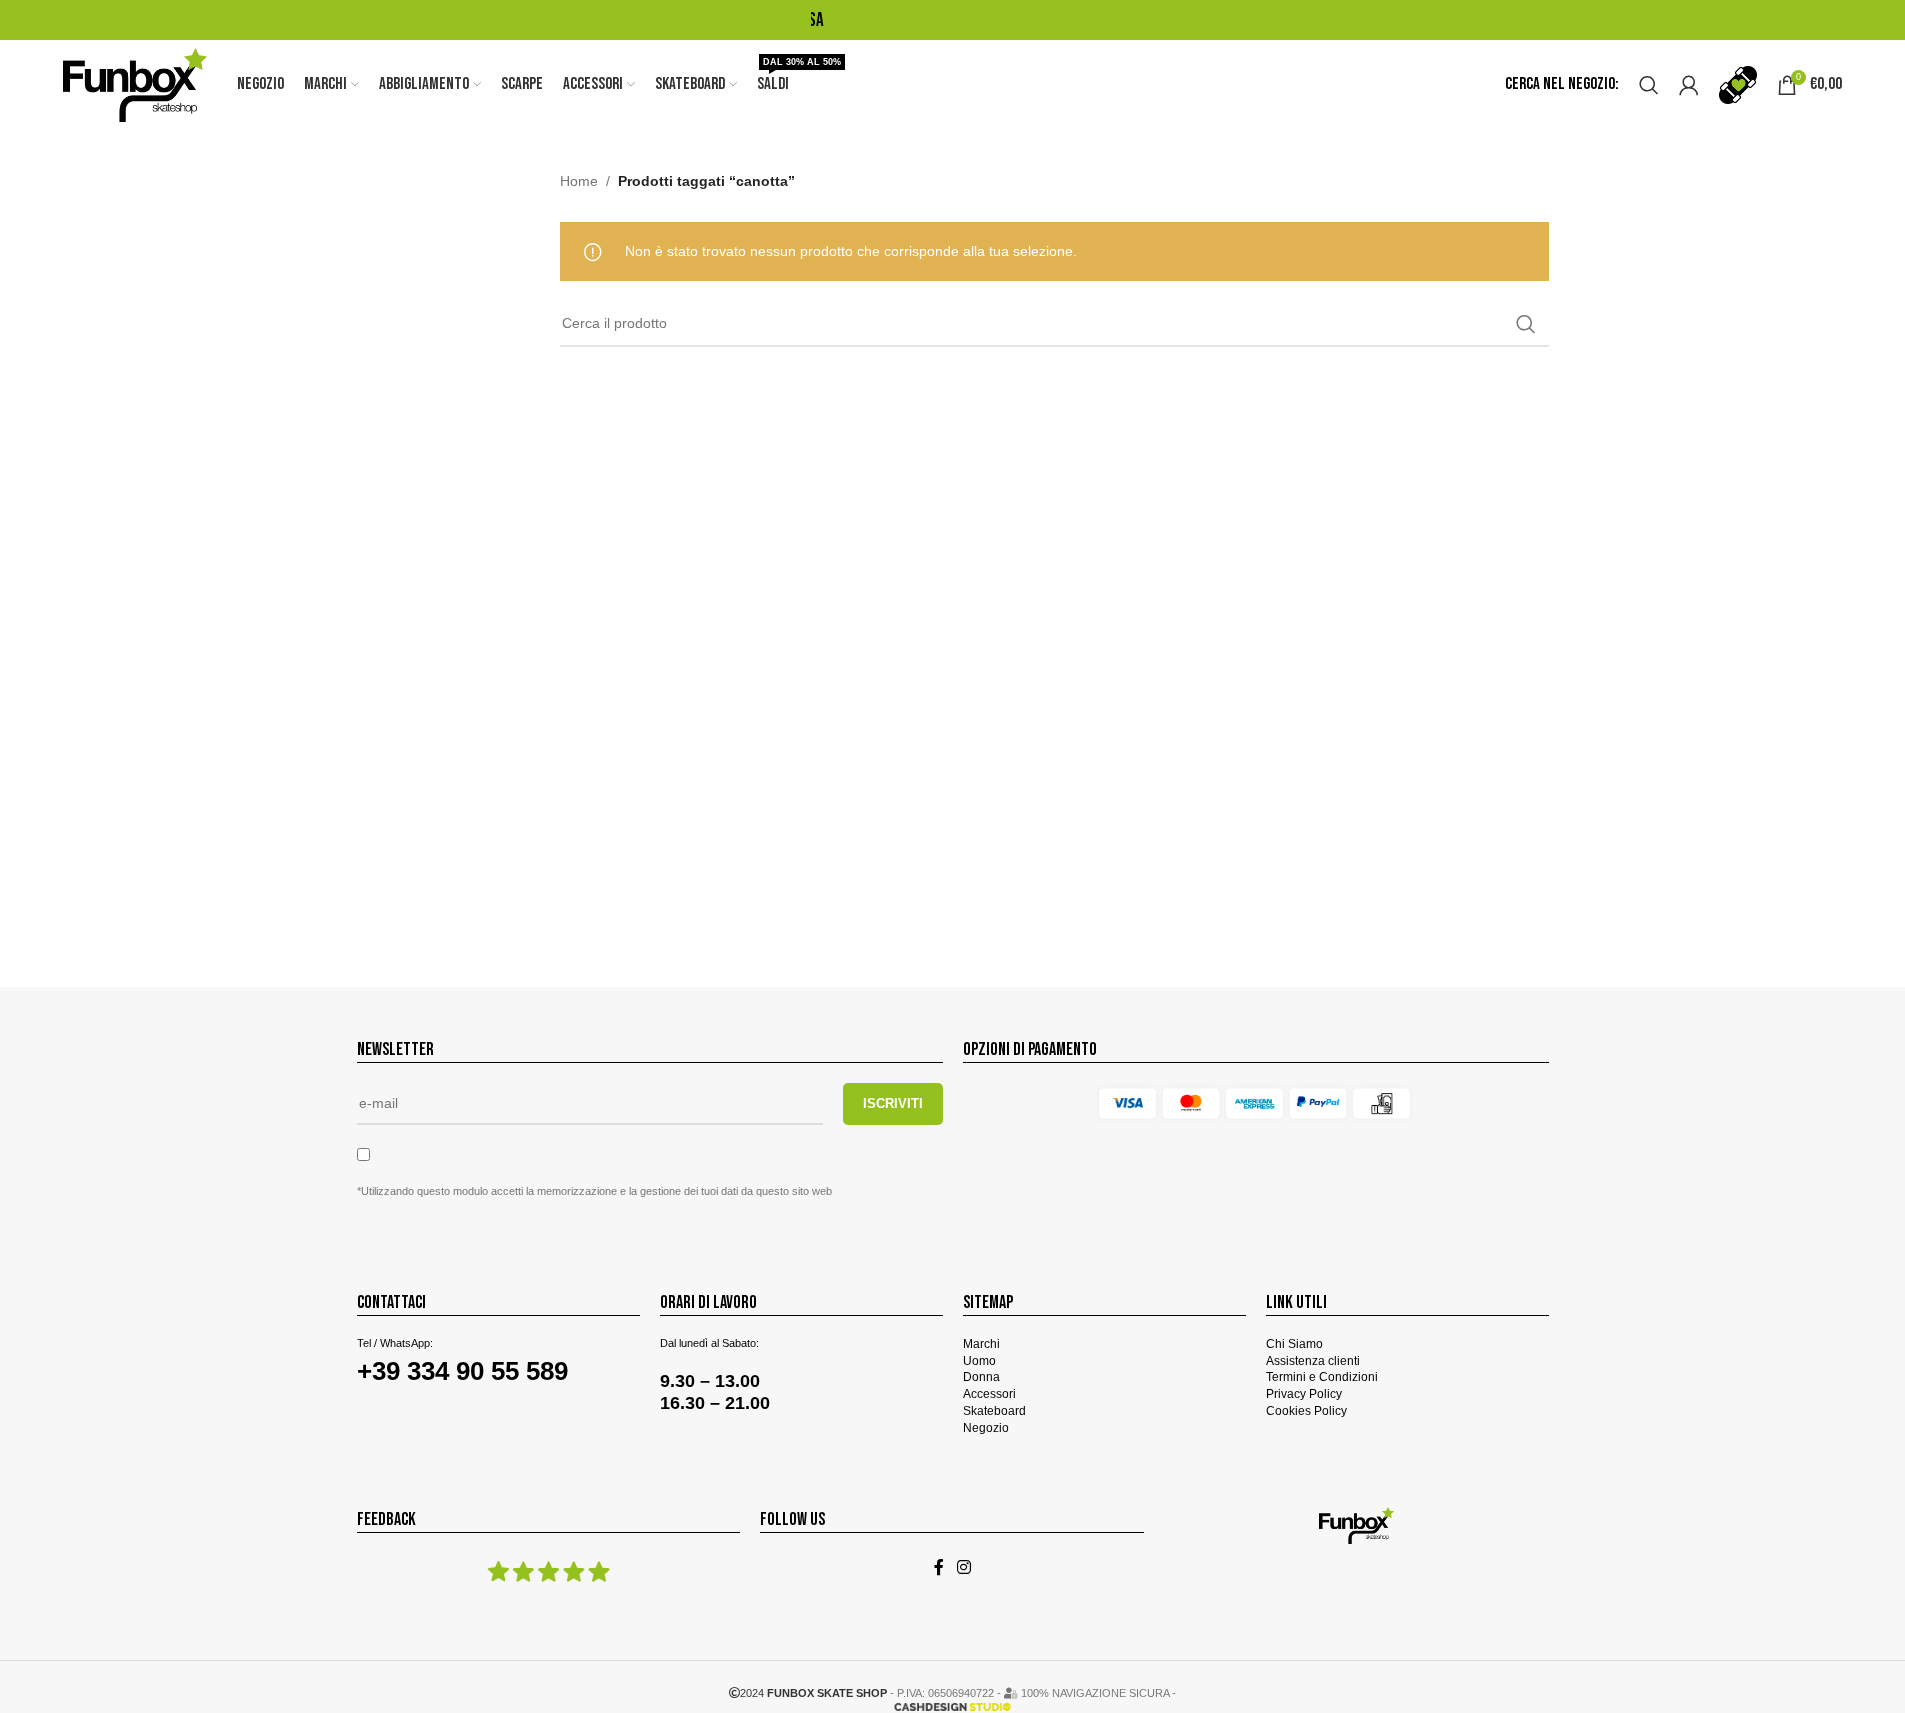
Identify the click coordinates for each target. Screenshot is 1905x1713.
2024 (813, 1693)
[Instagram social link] (964, 1568)
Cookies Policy (1306, 1411)
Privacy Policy (1304, 1394)
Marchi (981, 1344)
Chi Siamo (1294, 1344)
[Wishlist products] (1738, 85)
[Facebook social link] (939, 1568)
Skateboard (994, 1411)
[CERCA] (1526, 324)
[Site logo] (135, 84)
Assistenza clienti (1313, 1361)
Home (579, 181)
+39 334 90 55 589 (462, 1371)
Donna (981, 1377)
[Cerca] (1649, 85)
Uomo (979, 1361)
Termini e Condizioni (1322, 1377)
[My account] (1689, 85)
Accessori (989, 1394)
